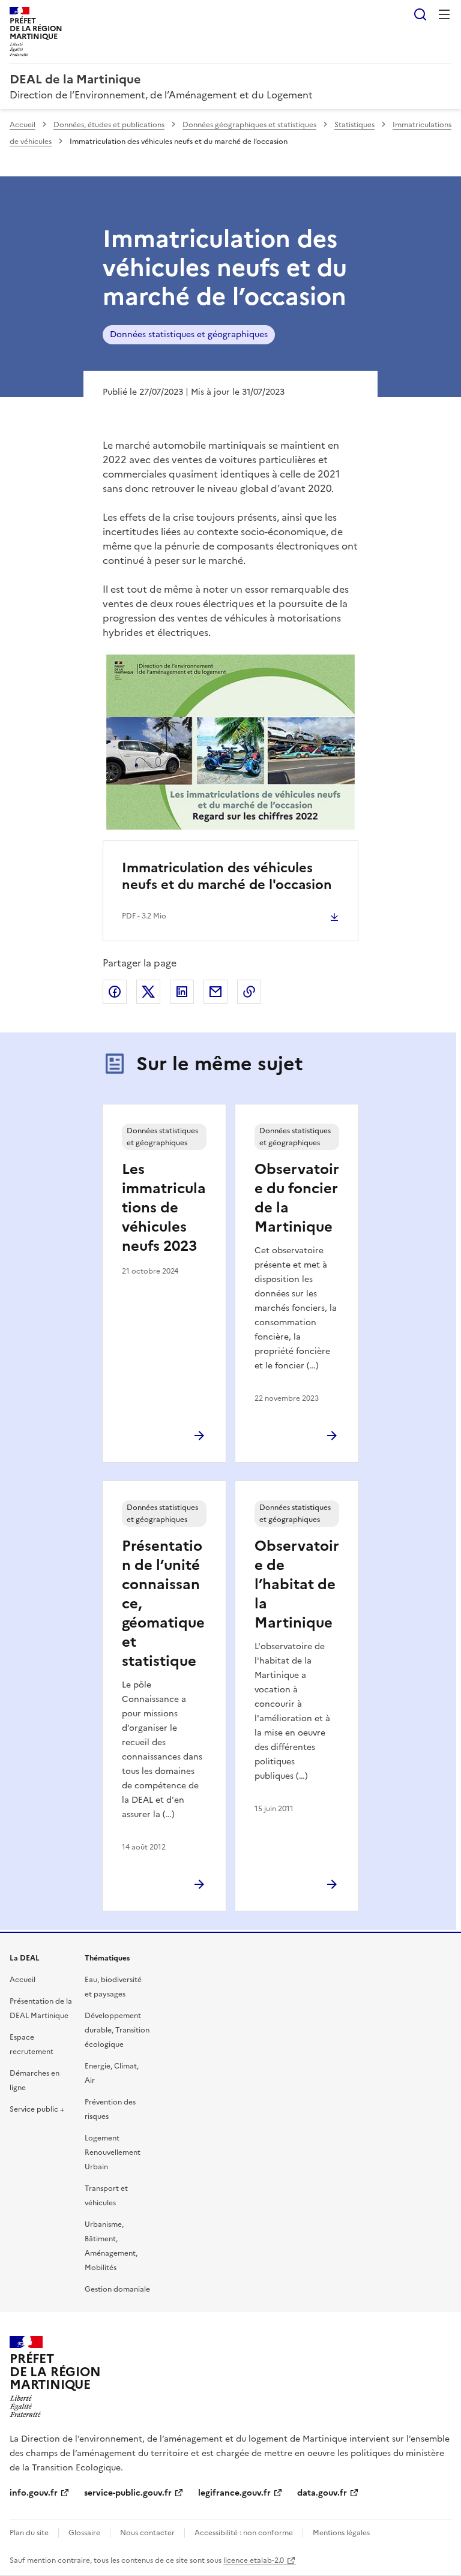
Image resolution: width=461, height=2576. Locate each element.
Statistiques (354, 125)
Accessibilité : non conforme (244, 2533)
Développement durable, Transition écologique (117, 2030)
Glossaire (84, 2533)
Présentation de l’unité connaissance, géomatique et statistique (163, 1604)
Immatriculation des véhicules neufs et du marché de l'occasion (227, 876)
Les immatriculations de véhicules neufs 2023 (164, 1208)
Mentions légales (341, 2533)
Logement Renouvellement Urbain (113, 2152)
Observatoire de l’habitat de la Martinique (297, 1584)
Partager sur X (148, 992)
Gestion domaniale (117, 2289)
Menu (444, 14)
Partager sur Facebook (115, 992)
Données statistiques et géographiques (189, 334)
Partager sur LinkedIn (182, 992)
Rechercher (420, 14)
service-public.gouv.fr (128, 2493)
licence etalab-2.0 (254, 2560)
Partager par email (215, 992)
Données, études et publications (109, 125)
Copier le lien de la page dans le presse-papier (249, 992)
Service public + (37, 2109)
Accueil (23, 125)
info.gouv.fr (34, 2493)
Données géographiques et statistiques (249, 125)
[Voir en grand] (231, 742)
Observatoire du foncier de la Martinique (297, 1198)
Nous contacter (147, 2533)
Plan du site (29, 2533)
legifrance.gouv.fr (234, 2493)
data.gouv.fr (322, 2493)
